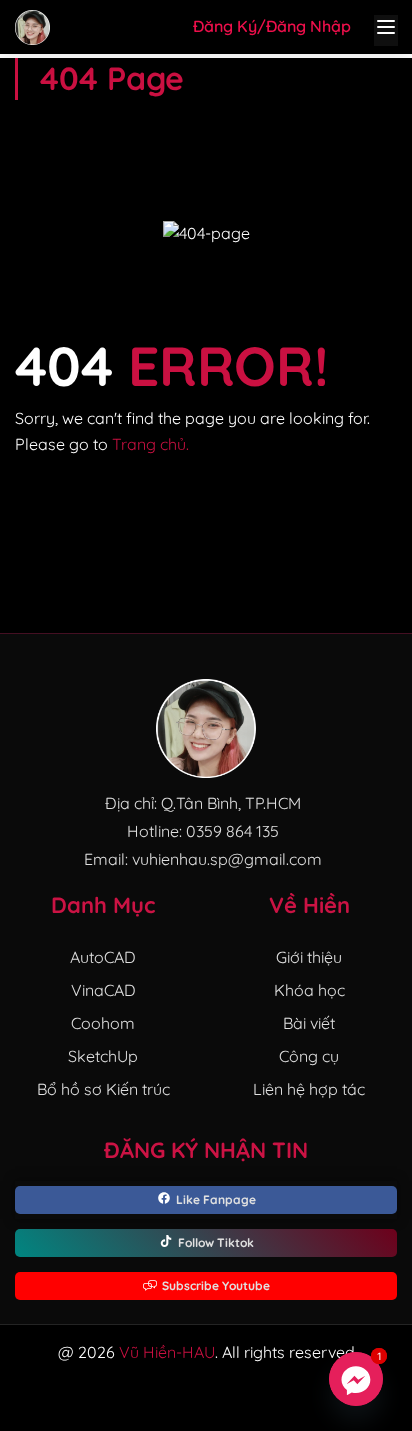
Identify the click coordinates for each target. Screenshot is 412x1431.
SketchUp (103, 1056)
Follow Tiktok (216, 1242)
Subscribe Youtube (216, 1285)
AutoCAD (103, 957)
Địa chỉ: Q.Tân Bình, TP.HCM (203, 803)
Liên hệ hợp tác (309, 1089)
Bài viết (309, 1023)
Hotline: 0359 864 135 (203, 831)
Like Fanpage (216, 1199)
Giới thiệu (309, 957)
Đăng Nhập (308, 26)
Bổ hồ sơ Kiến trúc (103, 1089)
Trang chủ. (150, 444)
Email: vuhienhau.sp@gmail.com (203, 859)
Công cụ (309, 1056)
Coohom (103, 1023)
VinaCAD (103, 990)
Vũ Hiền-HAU (167, 1352)
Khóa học (309, 990)
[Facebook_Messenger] (356, 1379)
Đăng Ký (225, 26)
